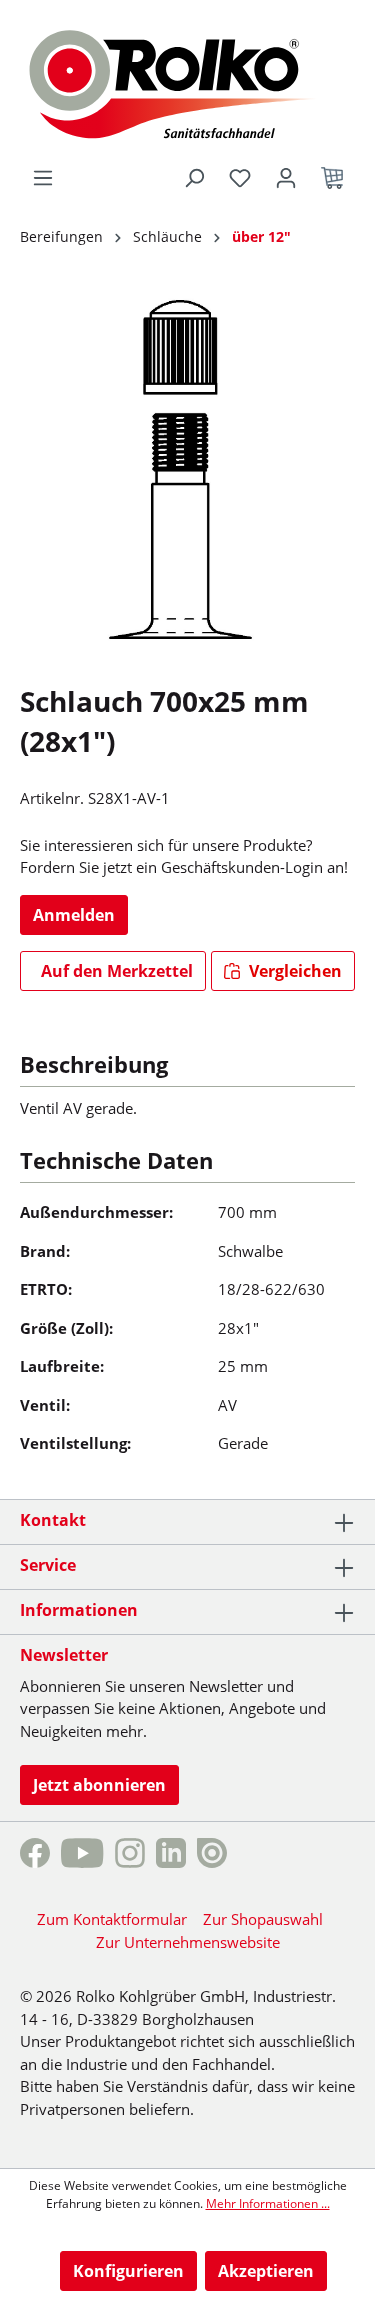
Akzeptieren (266, 2271)
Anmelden (74, 915)
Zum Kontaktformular (112, 1919)
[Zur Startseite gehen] (187, 82)
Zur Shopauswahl (263, 1919)
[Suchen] (194, 178)
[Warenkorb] (332, 178)
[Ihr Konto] (286, 178)
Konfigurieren (128, 2271)
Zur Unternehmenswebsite (188, 1942)
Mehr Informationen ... (268, 2203)
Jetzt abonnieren (99, 1785)
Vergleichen (293, 971)
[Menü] (43, 178)
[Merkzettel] (240, 178)
